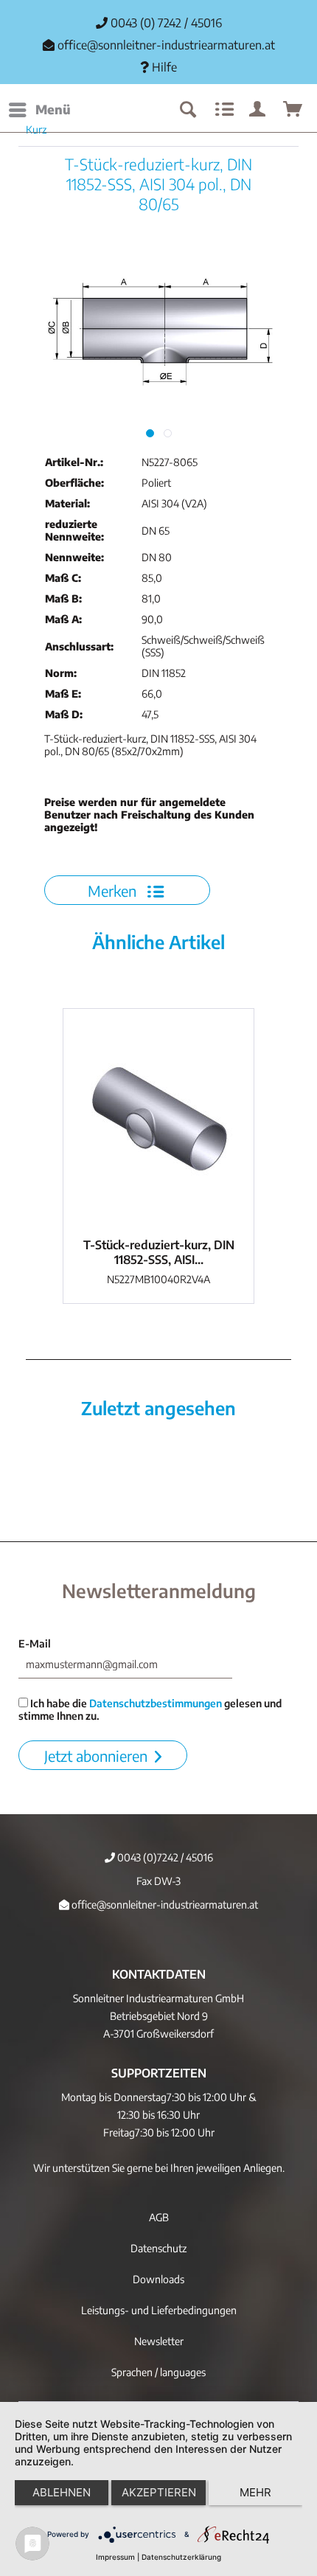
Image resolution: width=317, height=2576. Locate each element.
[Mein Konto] (258, 110)
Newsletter (159, 2341)
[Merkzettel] (223, 110)
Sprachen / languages (158, 2372)
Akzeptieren (159, 2492)
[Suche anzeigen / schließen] (187, 110)
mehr (255, 2492)
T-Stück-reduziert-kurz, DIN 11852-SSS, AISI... (159, 1252)
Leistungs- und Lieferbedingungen (159, 2310)
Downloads (158, 2279)
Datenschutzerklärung (181, 2557)
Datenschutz (158, 2248)
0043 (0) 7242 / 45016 (165, 23)
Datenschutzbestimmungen (156, 1703)
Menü (53, 109)
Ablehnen (62, 2492)
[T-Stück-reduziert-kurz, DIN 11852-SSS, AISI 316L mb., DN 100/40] (158, 1119)
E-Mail (35, 1643)
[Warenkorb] (293, 110)
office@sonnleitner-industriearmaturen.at (166, 45)
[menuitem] (39, 110)
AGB (159, 2217)
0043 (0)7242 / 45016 (164, 1857)
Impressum (115, 2557)
